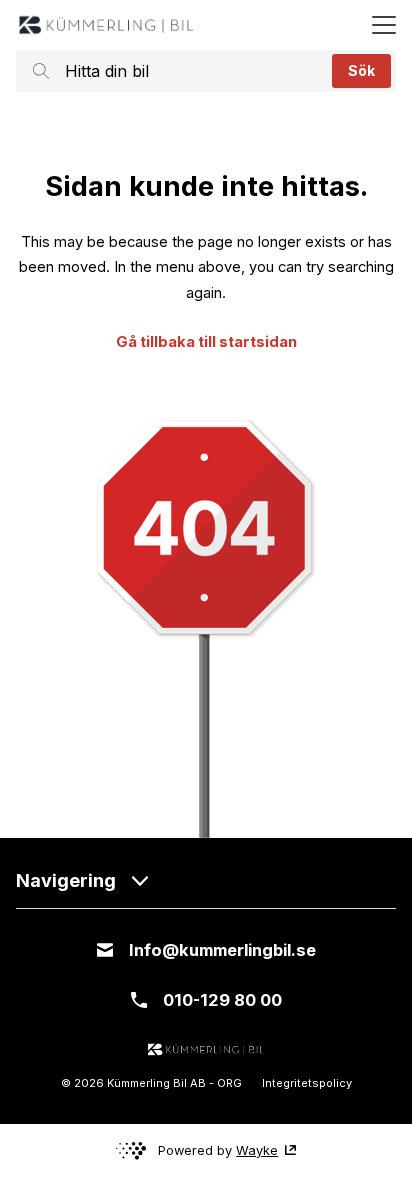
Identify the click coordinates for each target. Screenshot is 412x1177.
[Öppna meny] (384, 25)
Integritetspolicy (307, 1083)
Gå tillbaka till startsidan (206, 342)
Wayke (257, 1150)
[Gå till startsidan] (106, 25)
